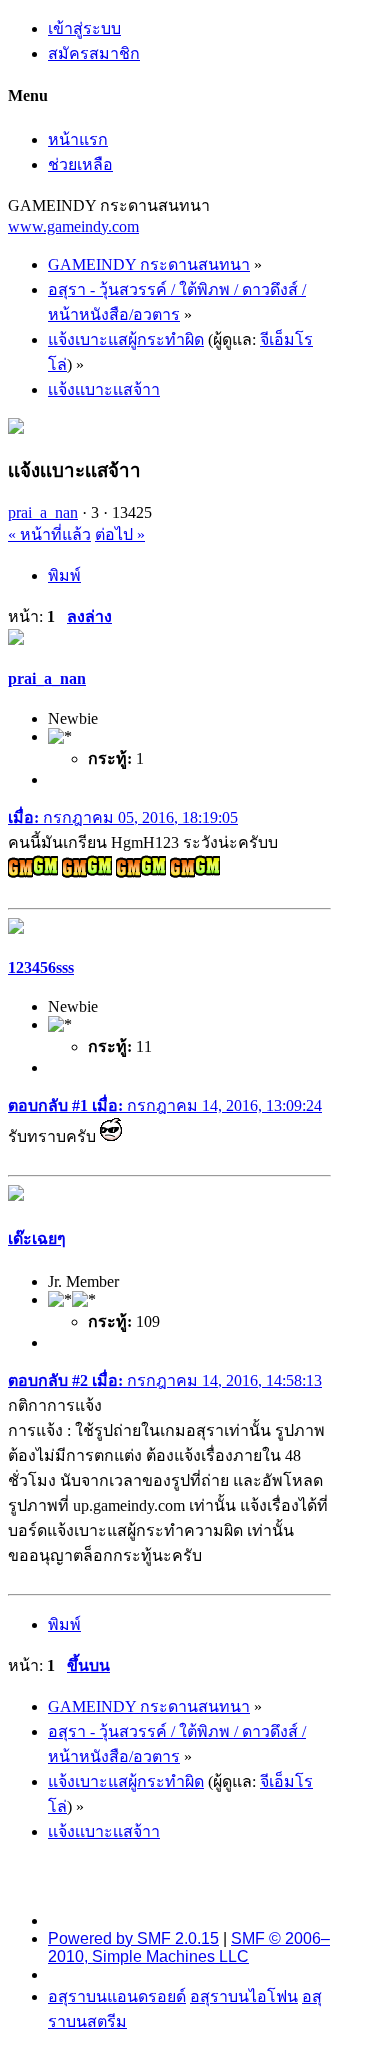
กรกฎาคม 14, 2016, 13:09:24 (165, 1105)
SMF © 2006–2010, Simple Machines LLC (189, 1947)
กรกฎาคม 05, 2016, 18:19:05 (123, 817)
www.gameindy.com (73, 226)
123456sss (41, 967)
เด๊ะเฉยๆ (37, 1238)
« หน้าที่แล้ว (49, 534)
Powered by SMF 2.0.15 (133, 1938)
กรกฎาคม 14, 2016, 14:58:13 (165, 1380)
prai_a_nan (43, 512)
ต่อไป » (120, 534)
